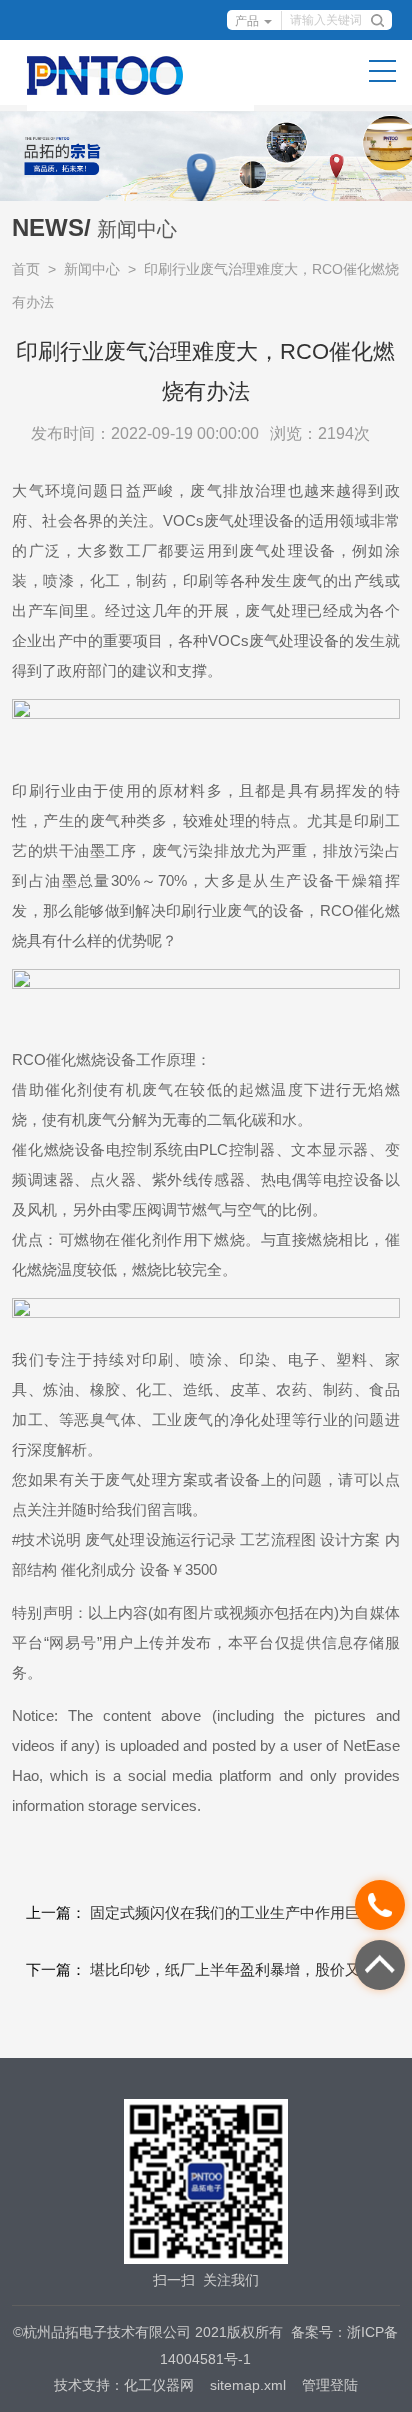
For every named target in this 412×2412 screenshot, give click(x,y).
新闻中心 (92, 269)
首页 (26, 269)
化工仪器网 (159, 2385)
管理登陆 (330, 2385)
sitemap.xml (248, 2385)
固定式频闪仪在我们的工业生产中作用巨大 (232, 1912)
